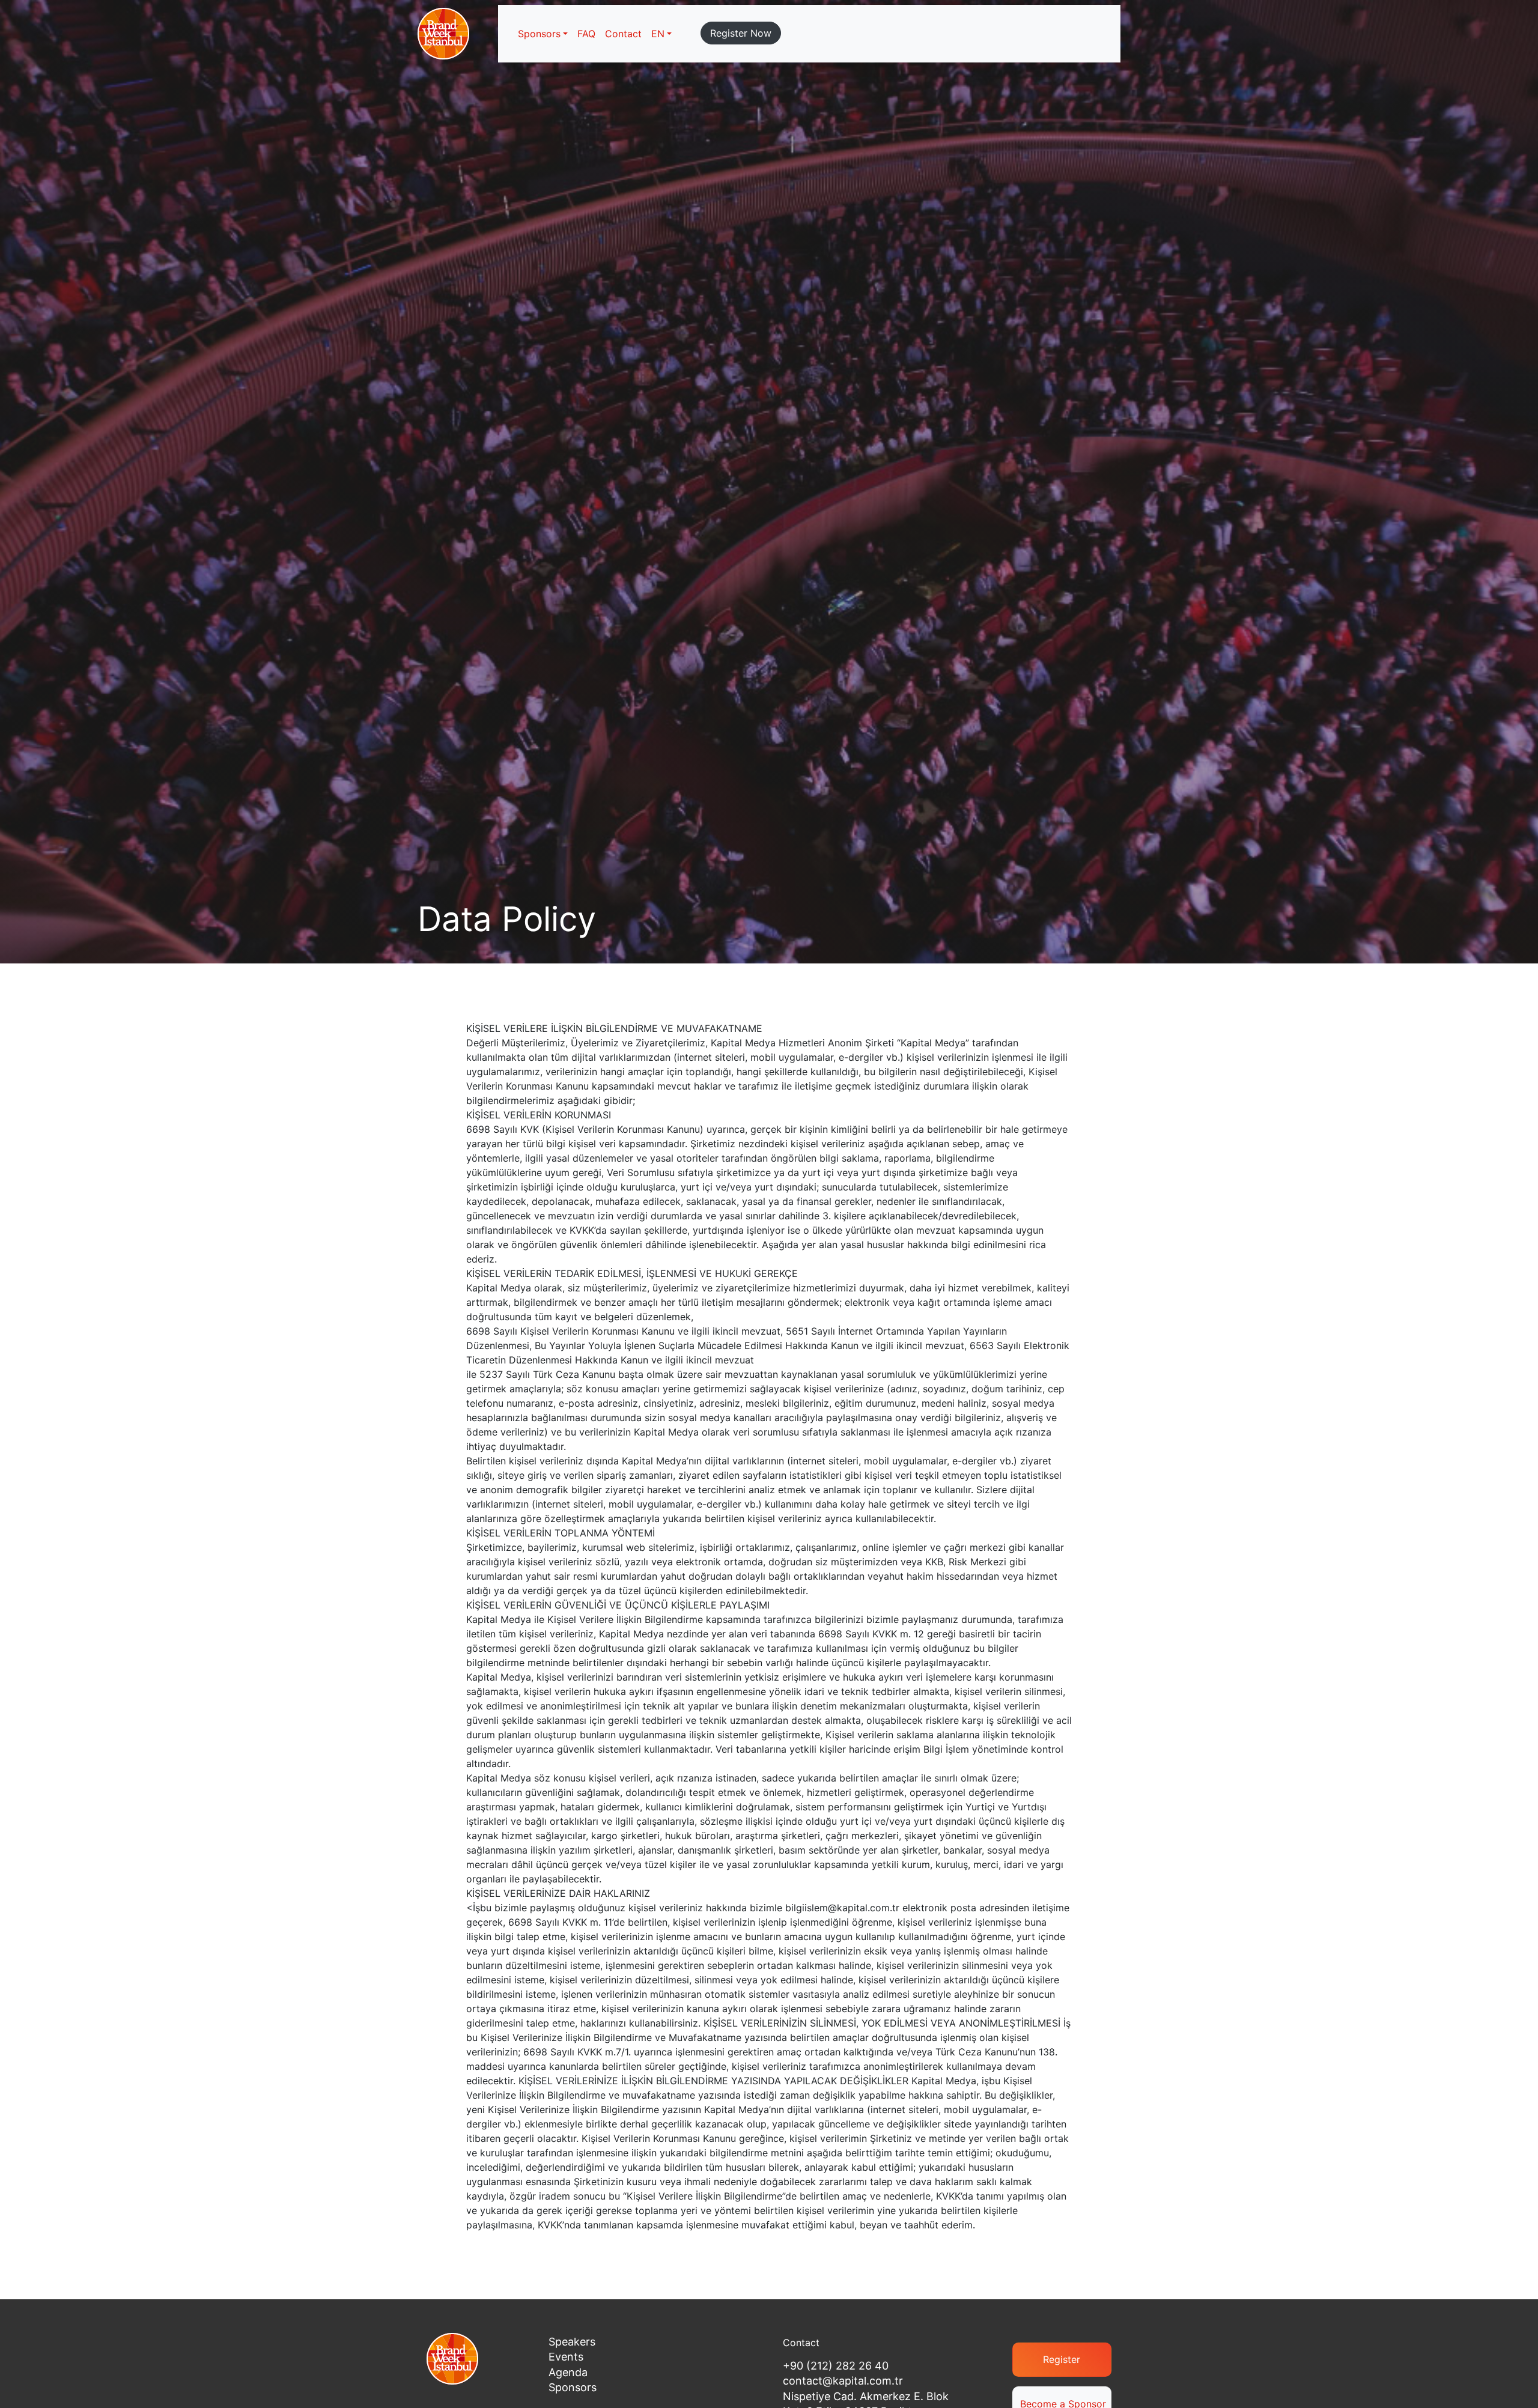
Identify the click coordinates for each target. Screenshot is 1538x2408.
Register (1062, 2359)
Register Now (741, 33)
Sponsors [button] (539, 34)
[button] (661, 34)
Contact (623, 34)
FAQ (586, 34)
